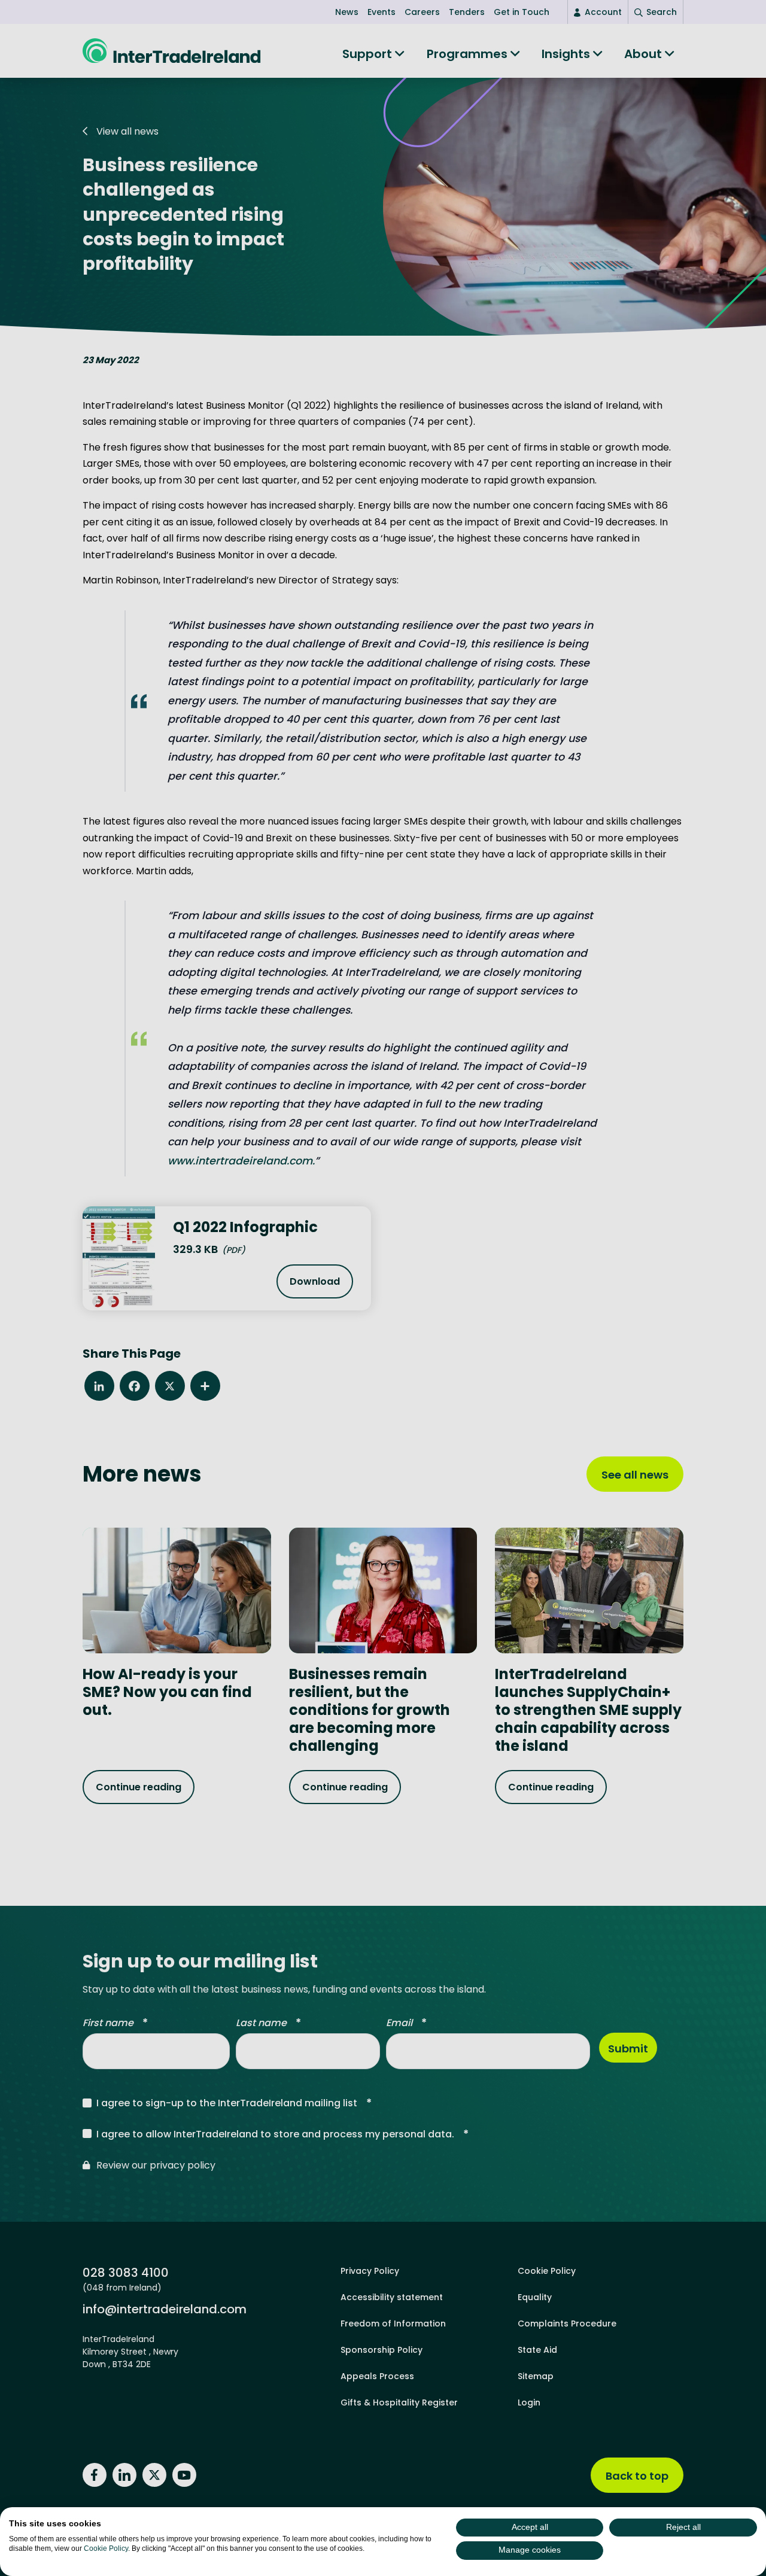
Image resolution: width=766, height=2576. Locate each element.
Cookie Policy (106, 2548)
